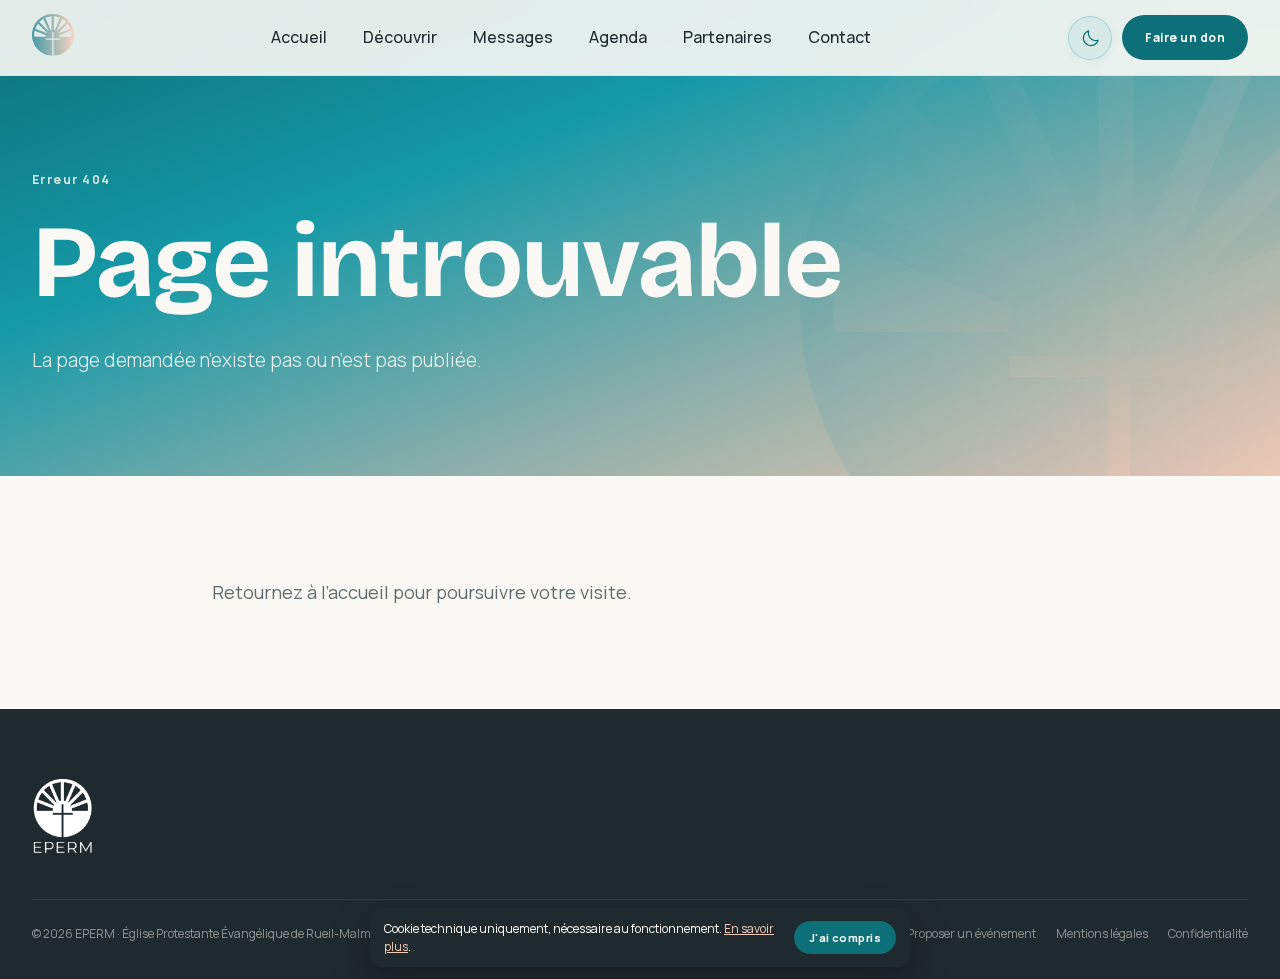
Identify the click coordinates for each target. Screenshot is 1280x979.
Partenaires (727, 37)
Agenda (618, 37)
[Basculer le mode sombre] (1090, 38)
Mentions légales (1102, 933)
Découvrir (400, 37)
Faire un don (1185, 37)
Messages (513, 37)
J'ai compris (845, 937)
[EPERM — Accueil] (53, 38)
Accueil (299, 37)
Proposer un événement (971, 933)
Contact (839, 37)
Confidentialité (1208, 933)
